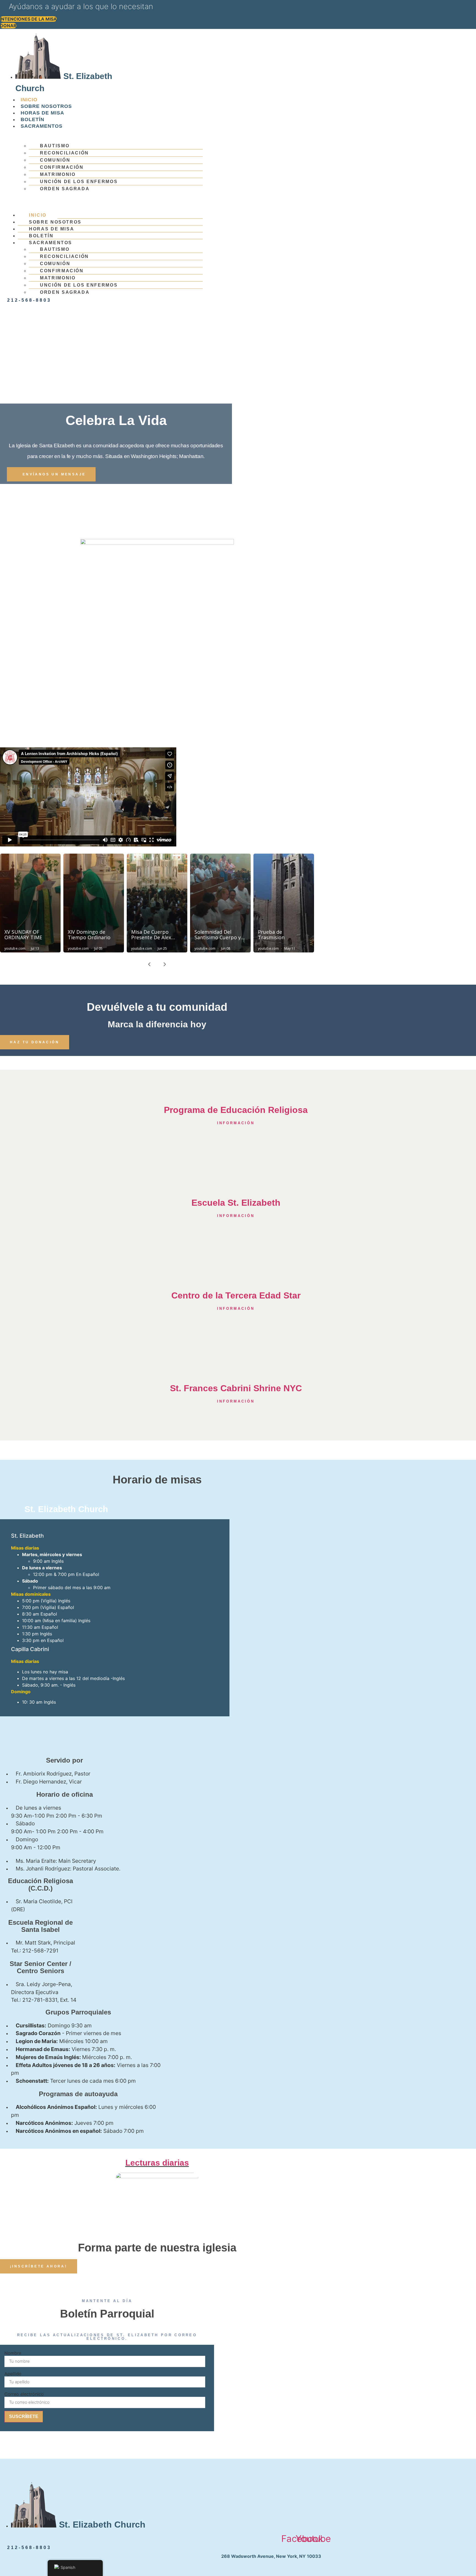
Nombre (13, 2353)
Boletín (33, 119)
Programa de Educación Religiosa (236, 1110)
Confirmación (62, 167)
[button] (105, 195)
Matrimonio (58, 174)
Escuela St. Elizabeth (236, 1203)
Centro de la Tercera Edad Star (236, 1295)
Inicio (29, 100)
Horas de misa (42, 113)
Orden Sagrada (65, 189)
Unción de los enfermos (79, 182)
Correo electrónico (24, 2394)
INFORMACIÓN (236, 1123)
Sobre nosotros (46, 106)
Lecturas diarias (157, 2163)
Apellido (13, 2374)
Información (236, 1216)
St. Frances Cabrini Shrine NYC (236, 1388)
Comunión (55, 160)
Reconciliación (64, 153)
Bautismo (55, 146)
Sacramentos (42, 126)
